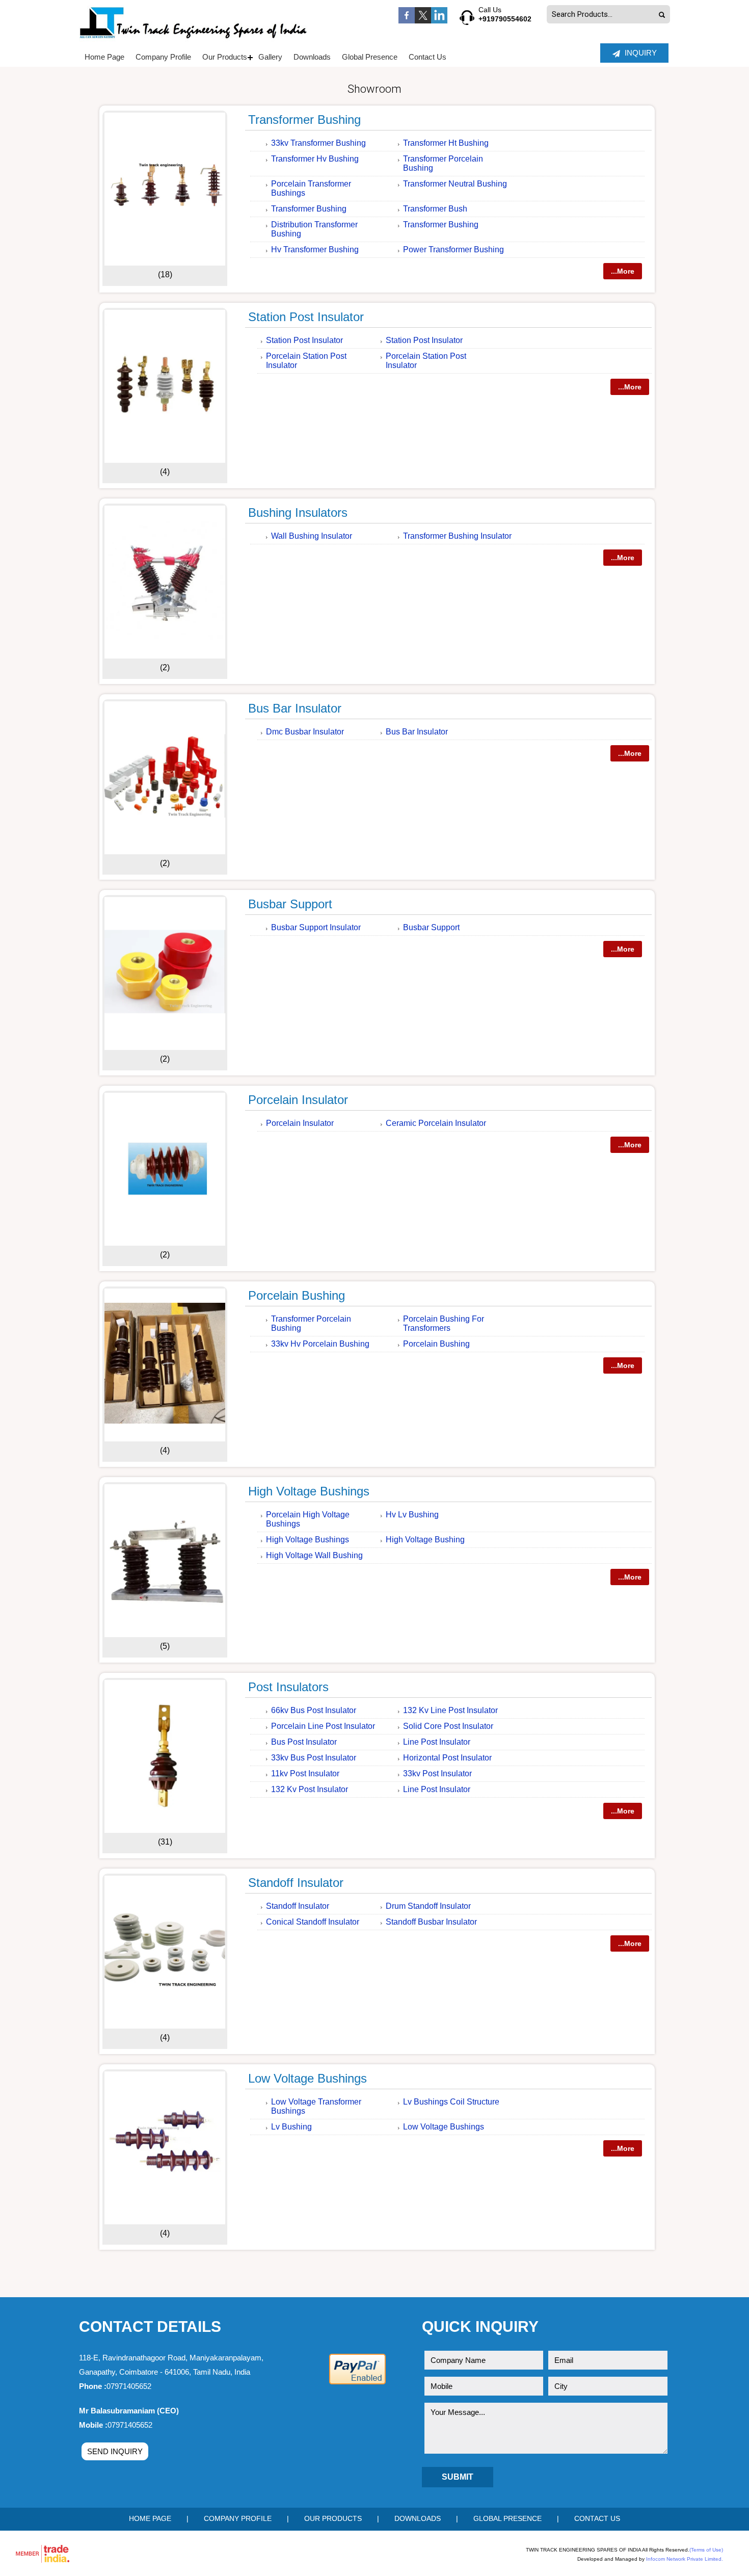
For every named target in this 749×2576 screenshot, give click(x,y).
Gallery (270, 57)
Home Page (104, 57)
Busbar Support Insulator (316, 927)
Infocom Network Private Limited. (685, 2559)
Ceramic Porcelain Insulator (436, 1123)
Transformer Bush (435, 209)
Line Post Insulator (437, 1742)
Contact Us (427, 57)
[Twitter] (423, 21)
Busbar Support (290, 904)
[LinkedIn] (439, 21)
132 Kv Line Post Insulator (450, 1710)
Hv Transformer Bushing (315, 249)
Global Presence (370, 57)
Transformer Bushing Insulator (457, 536)
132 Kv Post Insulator (310, 1789)
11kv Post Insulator (305, 1773)
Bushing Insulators (298, 512)
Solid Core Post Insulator (448, 1726)
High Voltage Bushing (425, 1540)
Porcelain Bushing (297, 1295)
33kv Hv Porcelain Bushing (320, 1344)
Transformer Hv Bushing (315, 159)
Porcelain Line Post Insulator (323, 1726)
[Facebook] (407, 21)
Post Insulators (288, 1687)
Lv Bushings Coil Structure (451, 2102)
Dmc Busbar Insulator (305, 732)
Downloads (312, 57)
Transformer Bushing (304, 120)
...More (623, 271)
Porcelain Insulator (298, 1100)
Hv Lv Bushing (412, 1515)
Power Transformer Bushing (453, 249)
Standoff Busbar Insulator (431, 1922)
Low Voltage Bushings (307, 2078)
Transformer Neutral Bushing (455, 184)
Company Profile (163, 57)
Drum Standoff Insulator (428, 1906)
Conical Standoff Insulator (313, 1922)
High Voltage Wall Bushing (314, 1555)
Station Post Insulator (306, 317)
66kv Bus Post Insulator (314, 1710)
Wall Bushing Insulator (312, 536)
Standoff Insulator (296, 1883)
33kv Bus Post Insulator (314, 1758)
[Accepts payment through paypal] (357, 2383)
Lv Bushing (291, 2127)
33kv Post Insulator (437, 1773)
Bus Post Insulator (304, 1742)
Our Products (225, 57)
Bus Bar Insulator (295, 708)
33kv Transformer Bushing (318, 143)
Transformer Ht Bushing (446, 143)
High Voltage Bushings (309, 1491)
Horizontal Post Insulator (447, 1758)
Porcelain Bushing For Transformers (444, 1323)
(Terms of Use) (706, 2550)
